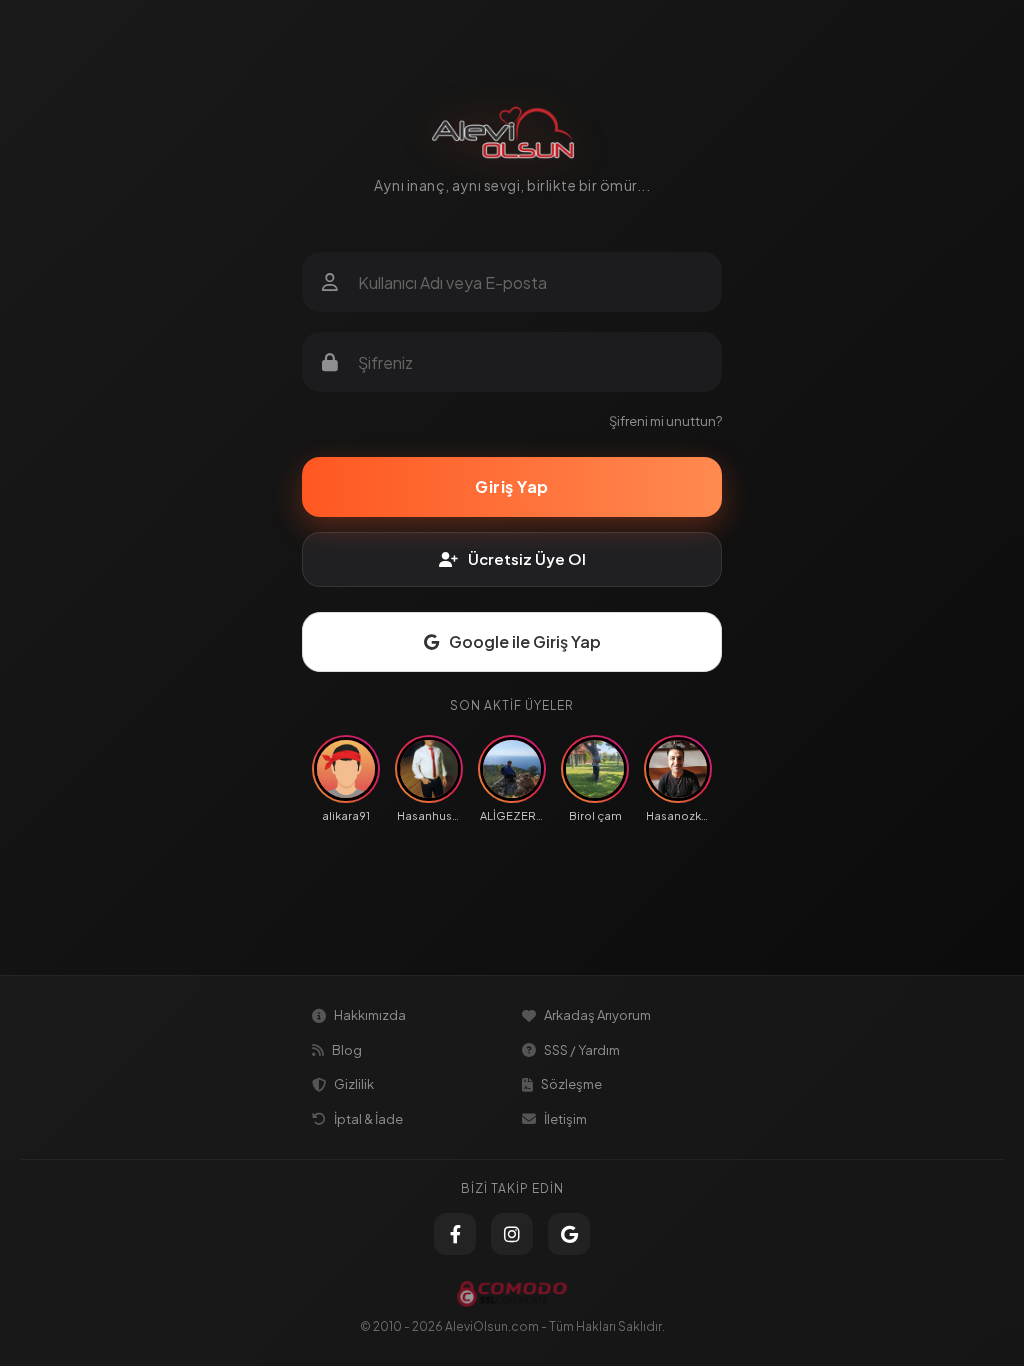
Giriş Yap (512, 486)
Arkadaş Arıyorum (597, 1015)
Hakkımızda (370, 1015)
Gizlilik (354, 1084)
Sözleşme (571, 1084)
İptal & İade (368, 1119)
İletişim (565, 1119)
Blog (347, 1050)
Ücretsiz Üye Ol (527, 558)
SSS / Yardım (582, 1050)
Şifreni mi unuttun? (665, 421)
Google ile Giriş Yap (525, 641)
